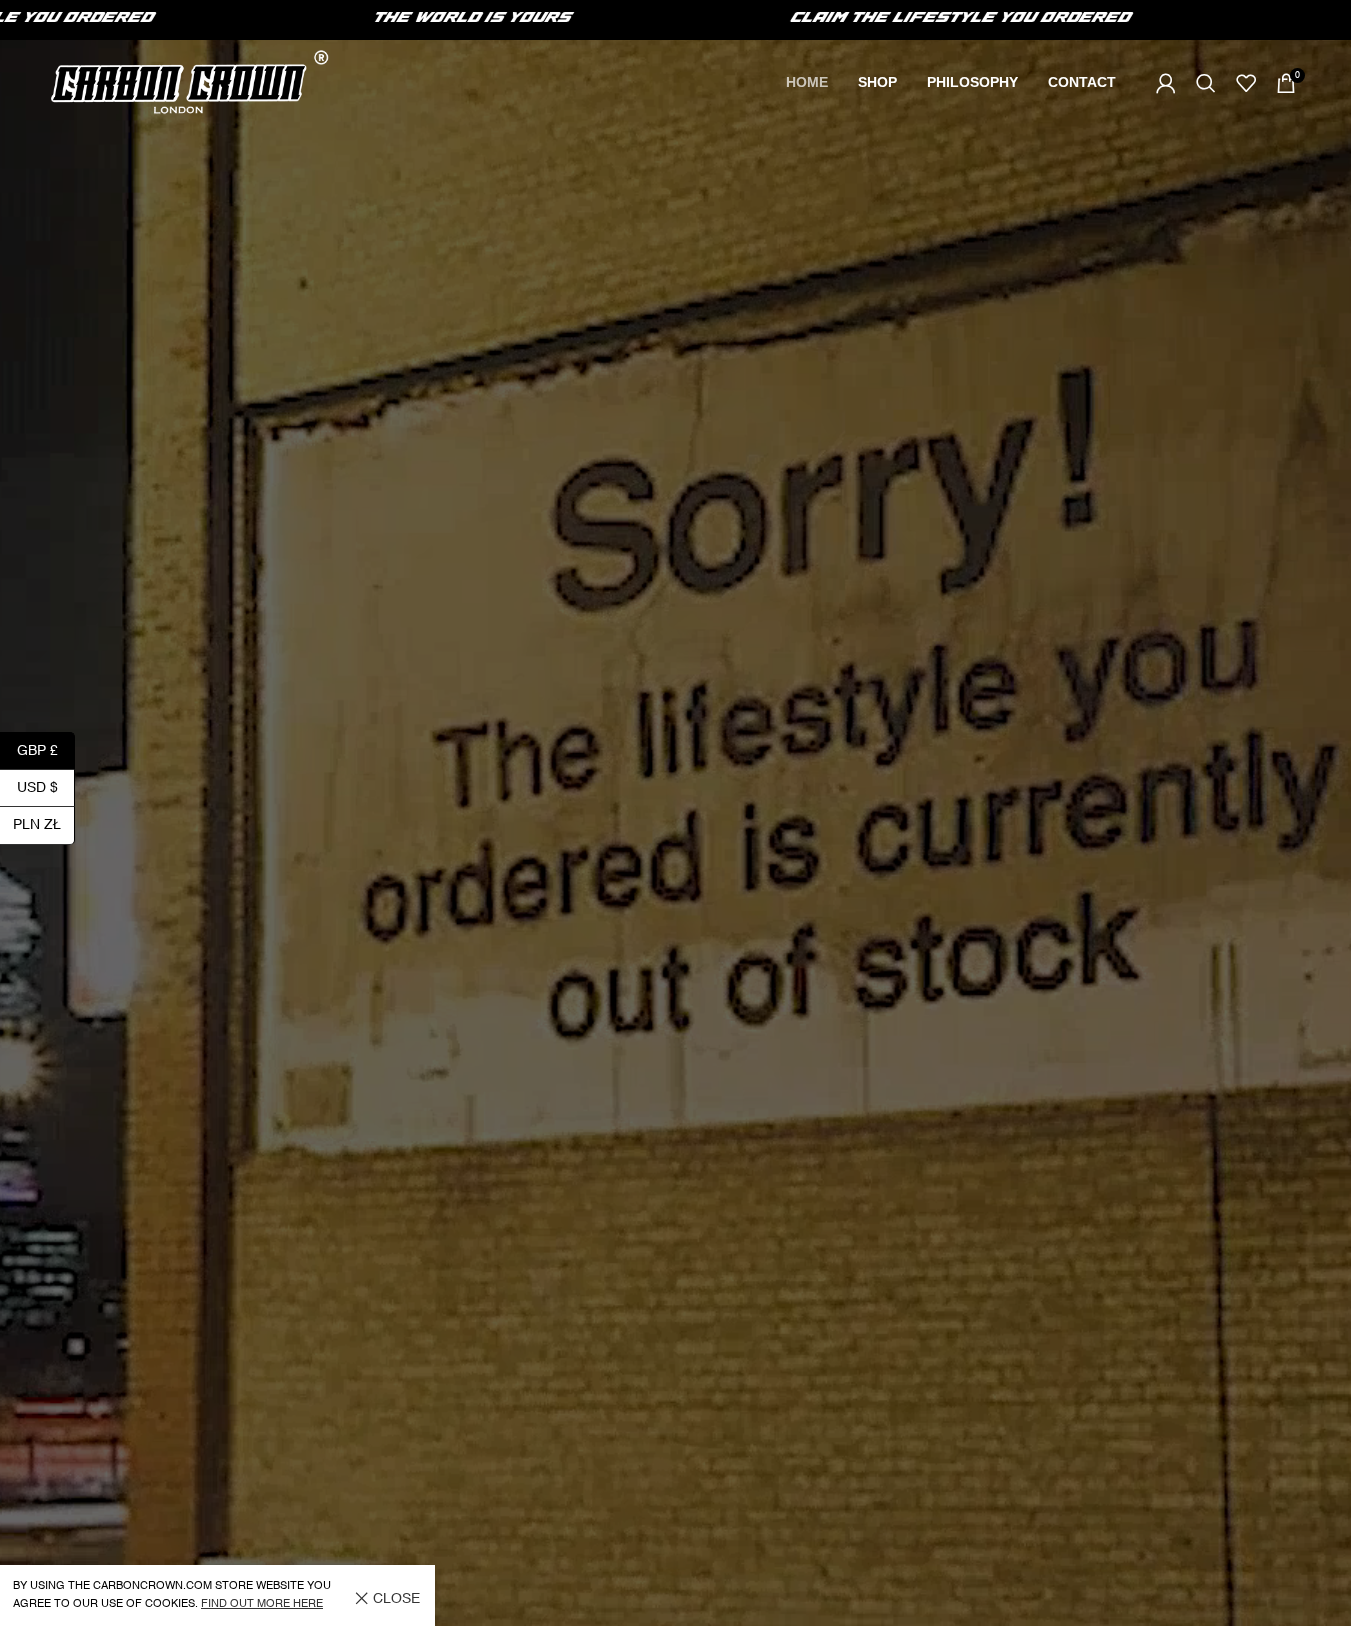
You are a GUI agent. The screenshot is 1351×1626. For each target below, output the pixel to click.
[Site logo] (189, 82)
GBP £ (46, 750)
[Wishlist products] (1246, 83)
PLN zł (44, 825)
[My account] (1166, 83)
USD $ (46, 787)
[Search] (1206, 83)
